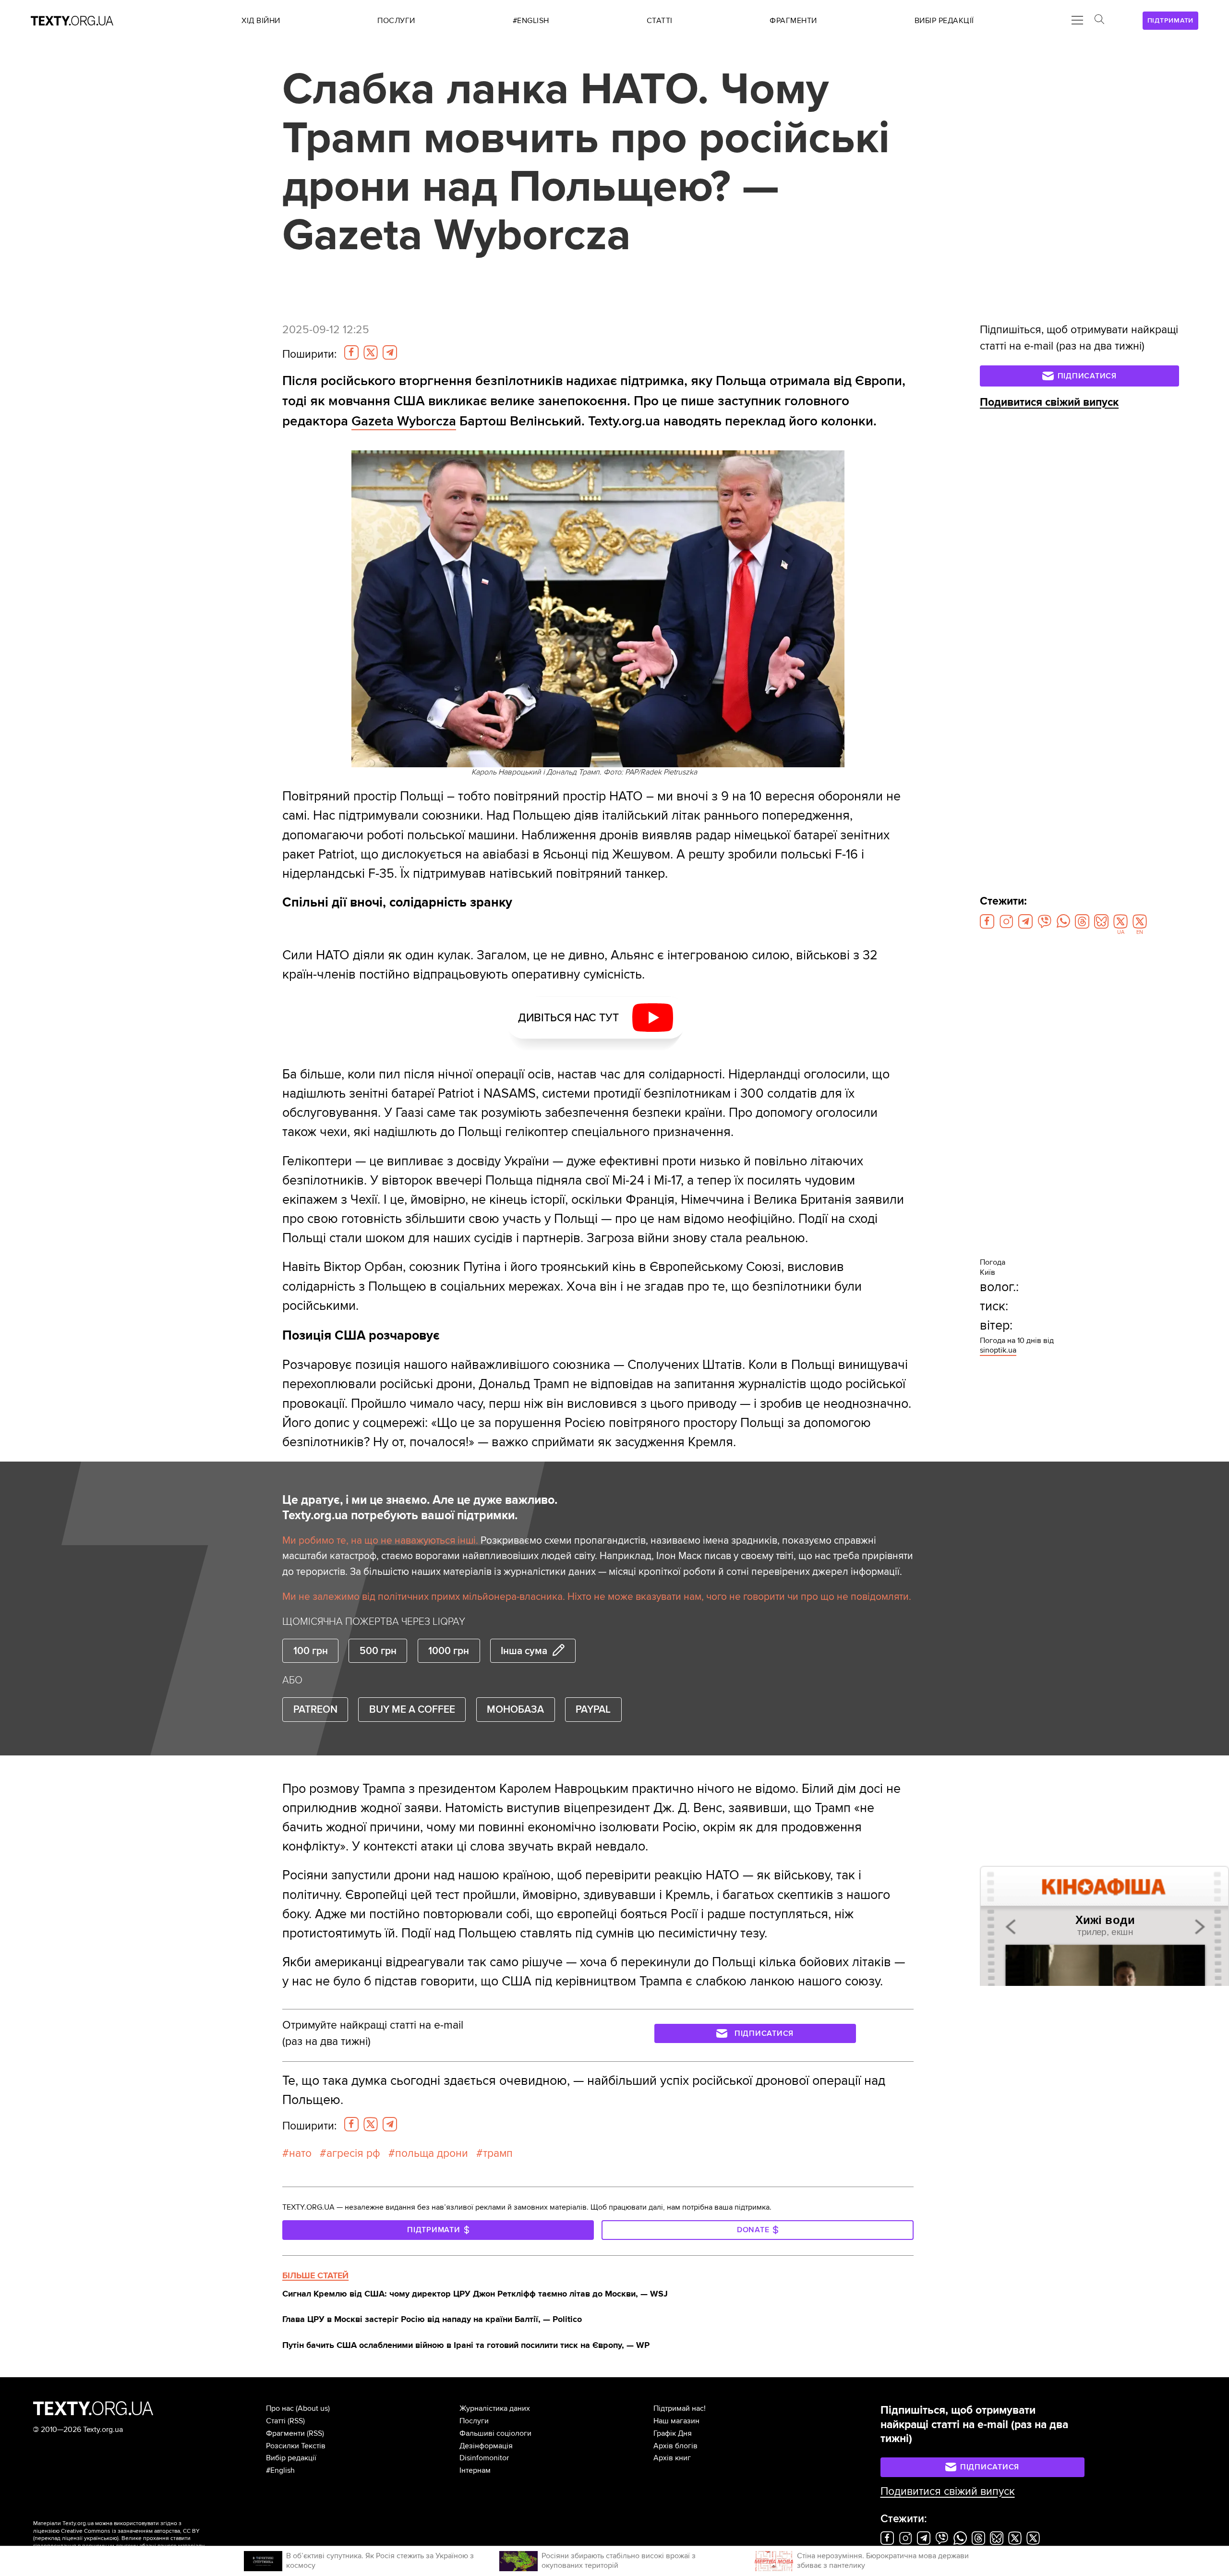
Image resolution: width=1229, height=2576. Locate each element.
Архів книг (672, 2458)
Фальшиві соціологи (495, 2433)
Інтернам (475, 2470)
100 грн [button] (311, 1651)
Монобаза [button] (515, 1709)
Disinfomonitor (484, 2458)
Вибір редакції (291, 2458)
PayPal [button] (593, 1709)
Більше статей (315, 2275)
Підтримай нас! (680, 2408)
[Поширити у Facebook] (351, 352)
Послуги (474, 2421)
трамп (498, 2153)
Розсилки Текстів (296, 2446)
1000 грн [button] (449, 1651)
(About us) (313, 2408)
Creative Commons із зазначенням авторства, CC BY (130, 2531)
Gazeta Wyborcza (404, 421)
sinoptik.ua (998, 1350)
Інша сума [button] (524, 1651)
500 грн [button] (378, 1651)
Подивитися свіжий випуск (1049, 402)
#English (280, 2470)
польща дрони (432, 2153)
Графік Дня (673, 2433)
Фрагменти (285, 2433)
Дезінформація (486, 2446)
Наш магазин (676, 2421)
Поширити (309, 354)
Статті (276, 2421)
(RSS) (296, 2421)
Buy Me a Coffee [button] (412, 1709)
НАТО (300, 2153)
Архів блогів (675, 2446)
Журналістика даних (495, 2408)
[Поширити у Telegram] (390, 352)
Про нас (280, 2408)
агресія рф (353, 2153)
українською (101, 2538)
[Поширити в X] (371, 352)
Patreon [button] (315, 1709)
